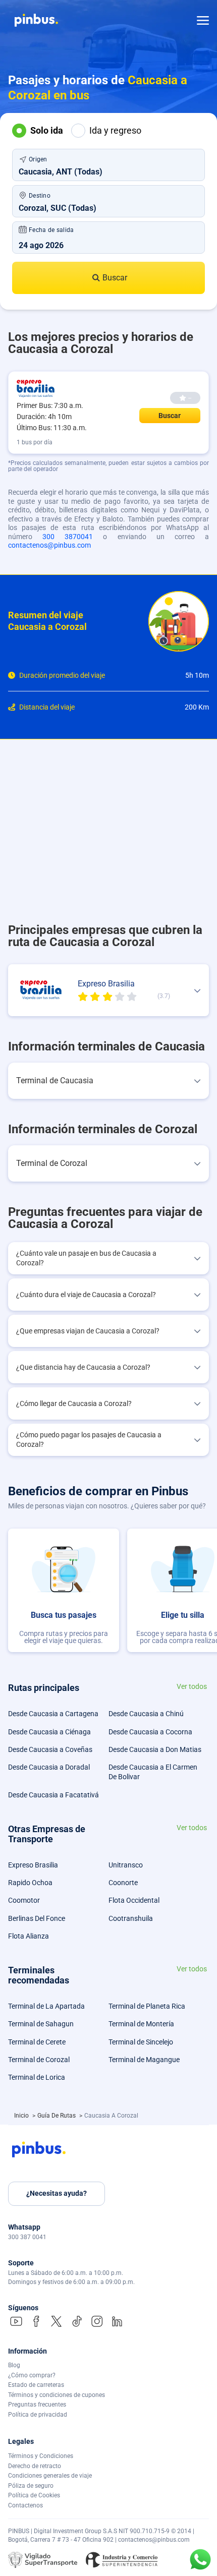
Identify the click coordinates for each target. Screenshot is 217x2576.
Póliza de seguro (31, 2486)
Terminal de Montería (141, 2024)
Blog (14, 2365)
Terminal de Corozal (39, 2060)
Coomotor (24, 1900)
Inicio (22, 2116)
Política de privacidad (38, 2415)
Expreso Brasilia (33, 1865)
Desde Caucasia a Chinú (146, 1714)
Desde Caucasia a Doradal (49, 1767)
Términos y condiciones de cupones (57, 2395)
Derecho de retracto (35, 2466)
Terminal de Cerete (37, 2042)
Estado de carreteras (36, 2385)
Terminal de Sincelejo (141, 2042)
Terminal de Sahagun (41, 2024)
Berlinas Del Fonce (37, 1918)
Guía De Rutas (57, 2116)
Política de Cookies (34, 2495)
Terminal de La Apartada (46, 2006)
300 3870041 (68, 537)
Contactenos (25, 2505)
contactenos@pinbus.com (49, 545)
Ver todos (192, 1687)
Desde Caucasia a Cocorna (150, 1732)
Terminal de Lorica (37, 2077)
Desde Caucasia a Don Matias (155, 1749)
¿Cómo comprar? (32, 2375)
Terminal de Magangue (144, 2060)
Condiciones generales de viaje (50, 2476)
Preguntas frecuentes (37, 2405)
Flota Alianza (29, 1936)
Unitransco (126, 1865)
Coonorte (123, 1883)
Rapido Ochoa (30, 1883)
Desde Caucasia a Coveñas (50, 1749)
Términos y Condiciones (41, 2456)
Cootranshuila (131, 1918)
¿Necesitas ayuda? (57, 2193)
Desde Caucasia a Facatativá (53, 1795)
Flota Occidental (134, 1900)
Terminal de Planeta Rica (147, 2006)
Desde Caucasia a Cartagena (53, 1714)
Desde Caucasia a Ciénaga (49, 1732)
